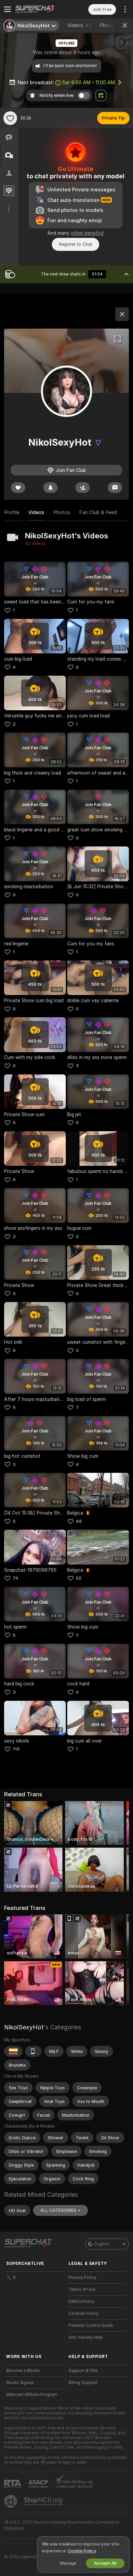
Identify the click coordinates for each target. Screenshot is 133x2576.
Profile (12, 512)
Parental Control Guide (91, 2325)
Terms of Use (82, 2290)
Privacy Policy (83, 2278)
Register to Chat (76, 244)
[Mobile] (33, 2051)
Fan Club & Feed (98, 512)
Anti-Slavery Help (86, 2337)
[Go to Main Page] (41, 9)
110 (16, 1749)
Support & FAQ (83, 2371)
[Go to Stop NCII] (44, 2501)
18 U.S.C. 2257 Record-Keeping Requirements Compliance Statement (62, 2525)
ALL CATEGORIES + (61, 2210)
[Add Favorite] (10, 118)
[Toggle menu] (8, 9)
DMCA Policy (82, 2301)
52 (79, 1578)
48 (79, 1521)
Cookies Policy (84, 2313)
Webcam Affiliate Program (32, 2395)
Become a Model (23, 2371)
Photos (112, 25)
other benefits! (87, 233)
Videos (79, 25)
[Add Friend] (83, 488)
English (102, 2244)
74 (16, 1578)
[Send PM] (115, 488)
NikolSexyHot (24, 2027)
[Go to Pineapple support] (11, 2501)
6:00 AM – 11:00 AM (88, 82)
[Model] (122, 314)
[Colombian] (13, 2051)
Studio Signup (20, 2383)
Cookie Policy (82, 2551)
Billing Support (83, 2383)
